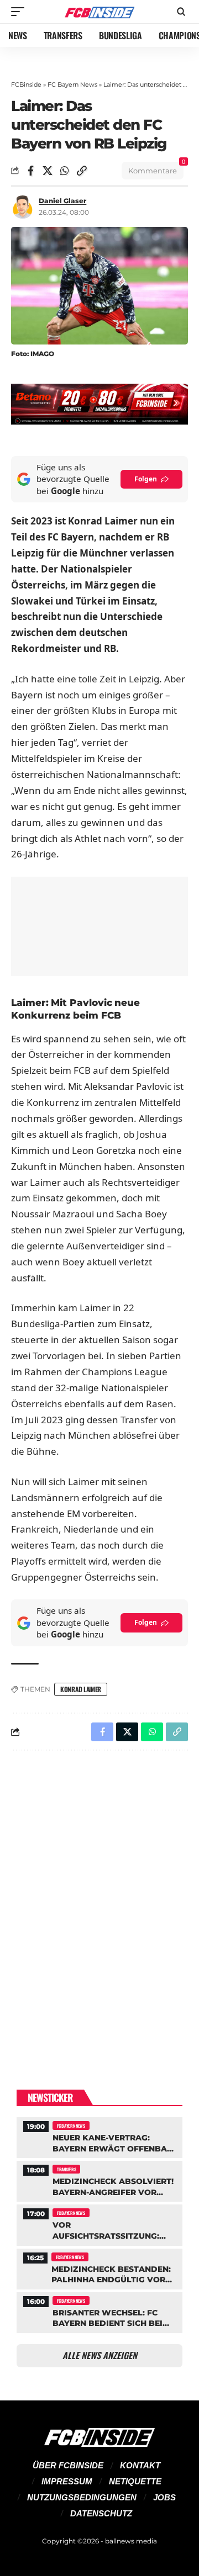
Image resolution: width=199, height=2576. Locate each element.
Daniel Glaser (62, 201)
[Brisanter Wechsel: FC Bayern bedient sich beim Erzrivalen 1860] (99, 2311)
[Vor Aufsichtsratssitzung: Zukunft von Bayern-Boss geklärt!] (99, 2223)
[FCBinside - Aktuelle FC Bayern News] (99, 12)
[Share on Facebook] (30, 171)
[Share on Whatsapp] (65, 171)
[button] (20, 12)
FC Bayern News (72, 84)
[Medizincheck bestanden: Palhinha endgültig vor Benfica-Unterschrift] (99, 2268)
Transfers (66, 2169)
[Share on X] (48, 171)
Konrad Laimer (81, 1689)
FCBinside (26, 84)
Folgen (146, 479)
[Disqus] (99, 1902)
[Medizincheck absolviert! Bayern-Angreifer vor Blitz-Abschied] (99, 2180)
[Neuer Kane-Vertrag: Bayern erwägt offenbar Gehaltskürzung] (99, 2136)
